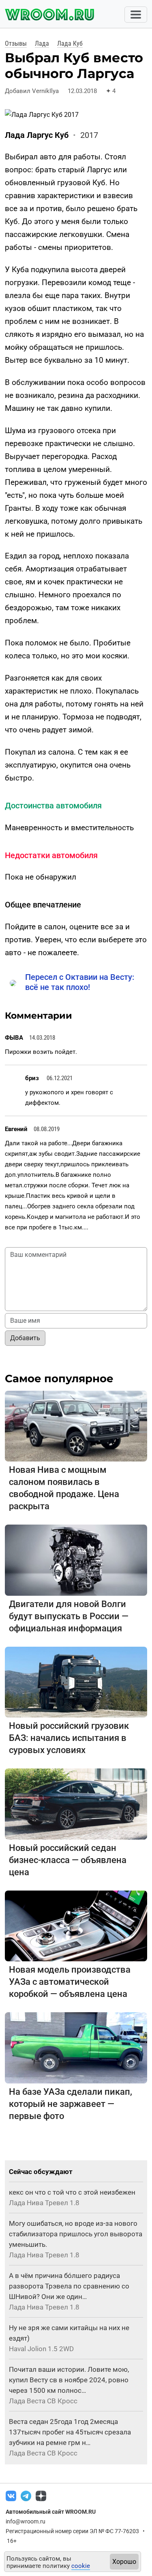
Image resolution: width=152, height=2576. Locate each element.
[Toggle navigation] (136, 15)
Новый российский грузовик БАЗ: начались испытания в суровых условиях (69, 1738)
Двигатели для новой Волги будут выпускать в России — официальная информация (69, 1616)
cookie (81, 2566)
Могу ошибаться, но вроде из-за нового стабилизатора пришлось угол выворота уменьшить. (76, 2234)
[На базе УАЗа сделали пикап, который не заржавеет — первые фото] (76, 2047)
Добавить (25, 1338)
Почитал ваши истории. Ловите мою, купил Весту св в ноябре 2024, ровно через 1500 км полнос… (69, 2380)
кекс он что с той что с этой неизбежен (72, 2192)
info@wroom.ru (26, 2521)
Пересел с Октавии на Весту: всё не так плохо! (80, 982)
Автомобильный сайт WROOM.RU (51, 2512)
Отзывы (16, 43)
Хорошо (124, 2562)
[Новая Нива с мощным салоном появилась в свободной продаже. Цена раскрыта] (76, 1426)
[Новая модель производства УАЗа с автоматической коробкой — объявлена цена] (76, 1926)
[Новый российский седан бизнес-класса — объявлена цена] (76, 1803)
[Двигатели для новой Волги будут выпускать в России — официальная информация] (76, 1560)
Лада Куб (70, 43)
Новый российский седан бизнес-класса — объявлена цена (68, 1860)
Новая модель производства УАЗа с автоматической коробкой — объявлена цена (70, 1982)
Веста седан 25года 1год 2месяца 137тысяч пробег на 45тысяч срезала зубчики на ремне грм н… (70, 2432)
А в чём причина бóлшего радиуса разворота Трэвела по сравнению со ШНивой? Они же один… (69, 2286)
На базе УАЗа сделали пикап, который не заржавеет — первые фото (71, 2104)
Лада (42, 43)
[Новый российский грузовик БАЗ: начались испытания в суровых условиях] (76, 1682)
